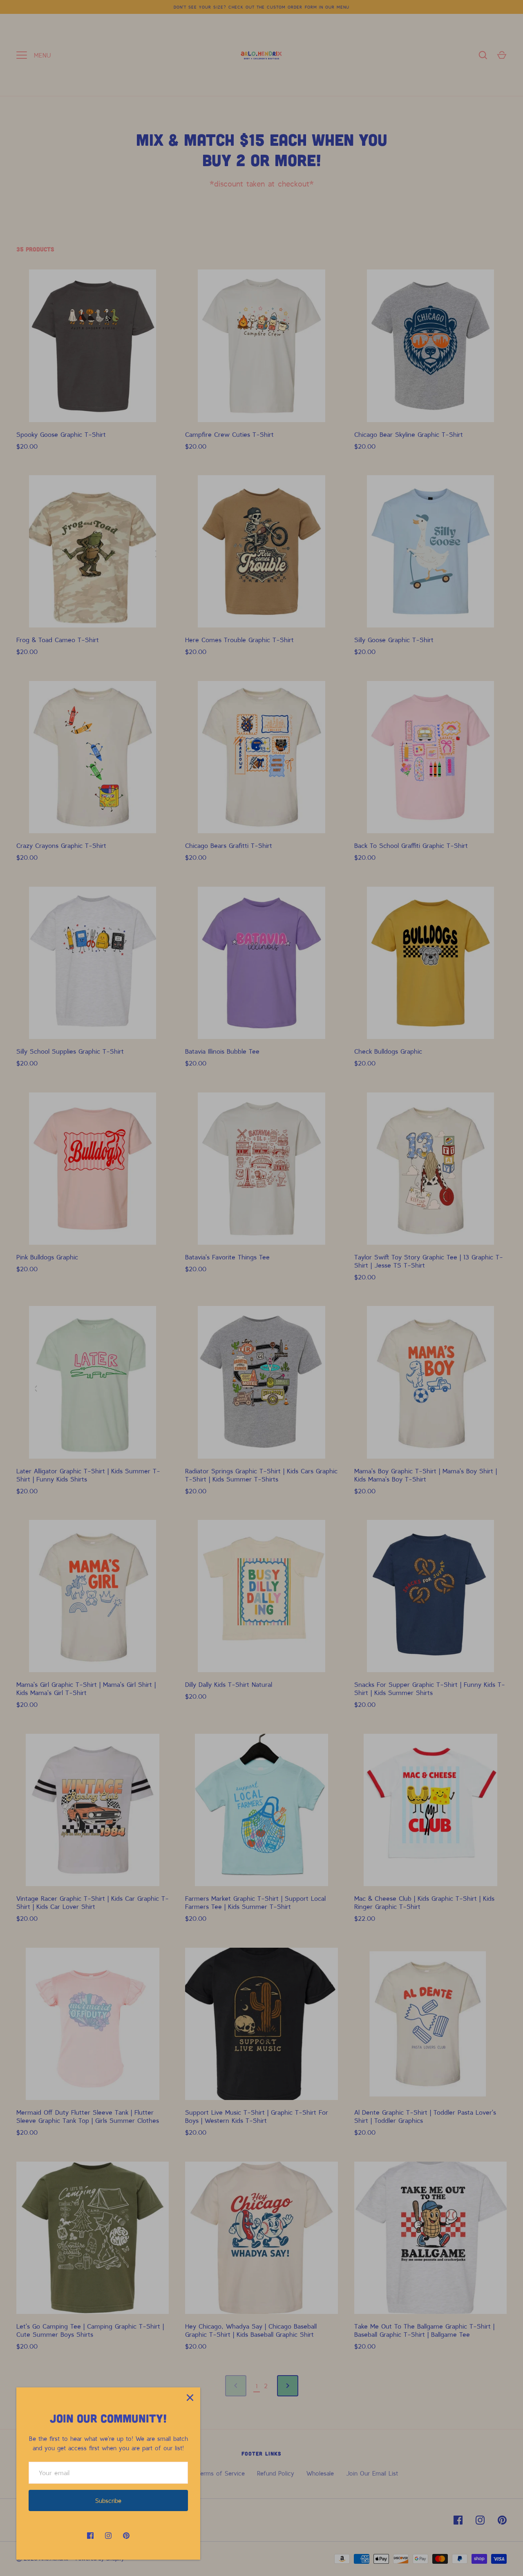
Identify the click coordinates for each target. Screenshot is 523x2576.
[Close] (190, 2398)
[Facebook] (90, 2536)
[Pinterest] (126, 2536)
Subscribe (108, 2500)
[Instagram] (108, 2536)
